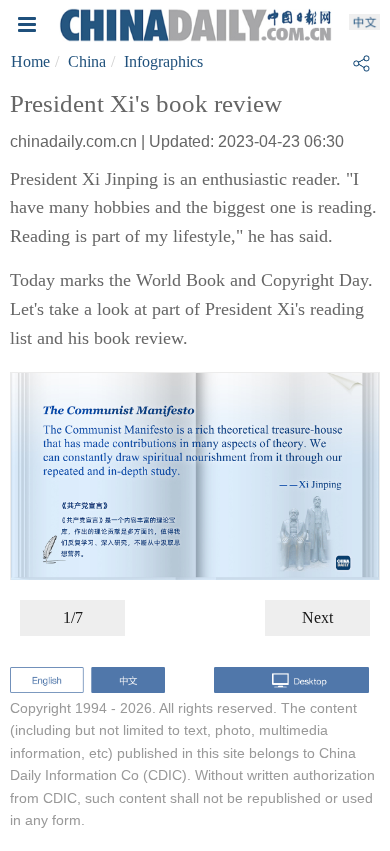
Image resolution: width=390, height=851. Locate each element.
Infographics (163, 61)
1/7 (73, 617)
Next (317, 617)
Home (30, 61)
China (87, 61)
